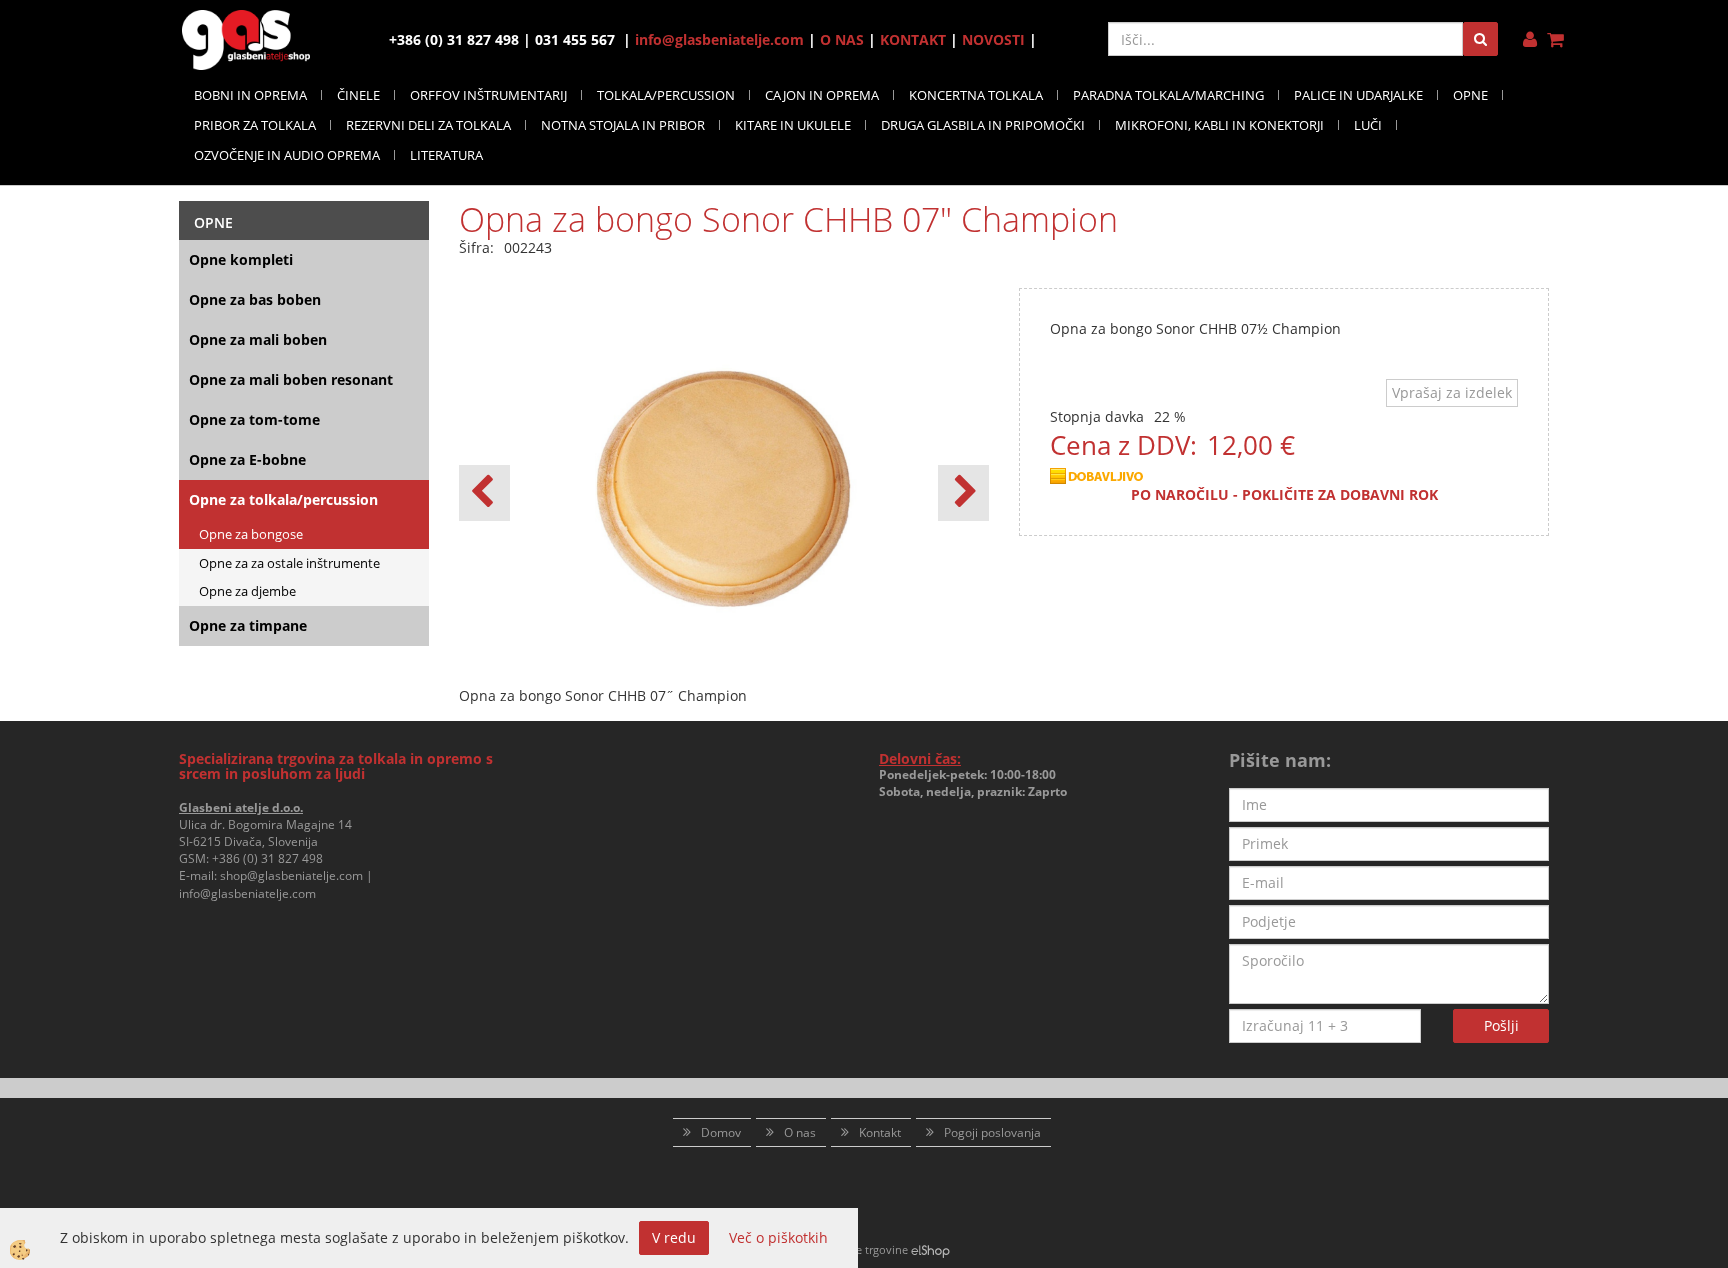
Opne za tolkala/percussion (283, 499)
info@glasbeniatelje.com (719, 39)
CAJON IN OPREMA (822, 95)
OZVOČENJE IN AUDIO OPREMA (287, 155)
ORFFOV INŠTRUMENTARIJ (488, 95)
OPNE (1470, 95)
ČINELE (358, 95)
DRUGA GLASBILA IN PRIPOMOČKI (983, 125)
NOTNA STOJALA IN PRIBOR (623, 125)
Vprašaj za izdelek (1452, 392)
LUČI (1368, 125)
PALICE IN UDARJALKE (1358, 95)
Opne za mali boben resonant (291, 379)
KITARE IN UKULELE (793, 125)
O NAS (842, 39)
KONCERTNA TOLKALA (976, 95)
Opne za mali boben (258, 339)
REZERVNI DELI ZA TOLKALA (428, 125)
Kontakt (880, 1132)
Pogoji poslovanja (992, 1132)
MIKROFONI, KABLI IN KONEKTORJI (1219, 125)
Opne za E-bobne (247, 459)
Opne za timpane (248, 625)
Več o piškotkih (778, 1237)
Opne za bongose (251, 534)
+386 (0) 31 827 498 (267, 858)
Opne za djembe (247, 591)
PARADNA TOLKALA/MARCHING (1168, 95)
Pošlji (1501, 1025)
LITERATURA (446, 155)
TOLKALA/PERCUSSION (666, 95)
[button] (963, 493)
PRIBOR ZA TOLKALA (255, 125)
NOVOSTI (993, 39)
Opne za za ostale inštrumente (289, 563)
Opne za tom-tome (254, 419)
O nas (800, 1132)
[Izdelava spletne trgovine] (930, 1249)
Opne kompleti (241, 259)
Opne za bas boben (255, 299)
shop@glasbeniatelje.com (291, 875)
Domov (721, 1132)
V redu (674, 1237)
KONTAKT (913, 39)
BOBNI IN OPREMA (250, 95)
